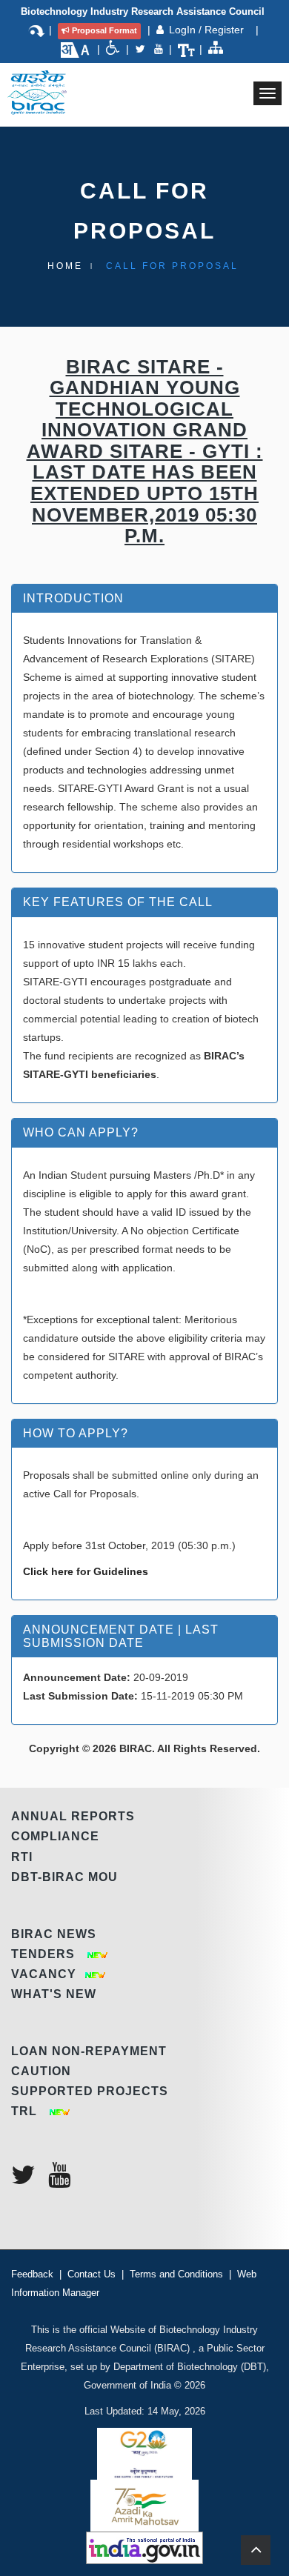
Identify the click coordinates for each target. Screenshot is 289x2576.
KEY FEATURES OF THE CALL (118, 902)
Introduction (73, 598)
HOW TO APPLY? (76, 1433)
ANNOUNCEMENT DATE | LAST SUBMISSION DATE (121, 1636)
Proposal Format (104, 30)
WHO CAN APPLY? (81, 1132)
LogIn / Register (208, 30)
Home (65, 266)
